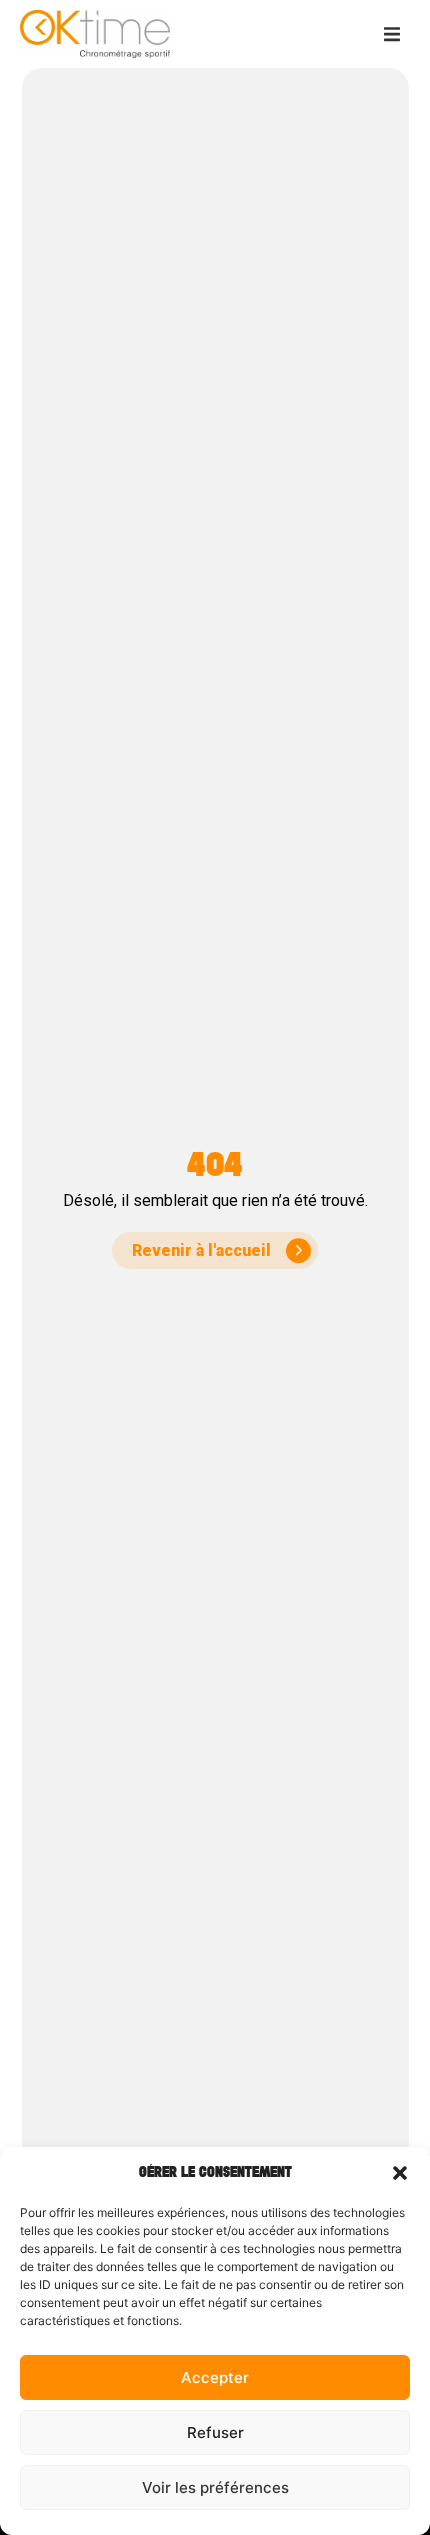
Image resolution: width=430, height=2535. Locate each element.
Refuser (215, 2432)
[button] (400, 2173)
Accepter (215, 2377)
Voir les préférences (215, 2487)
